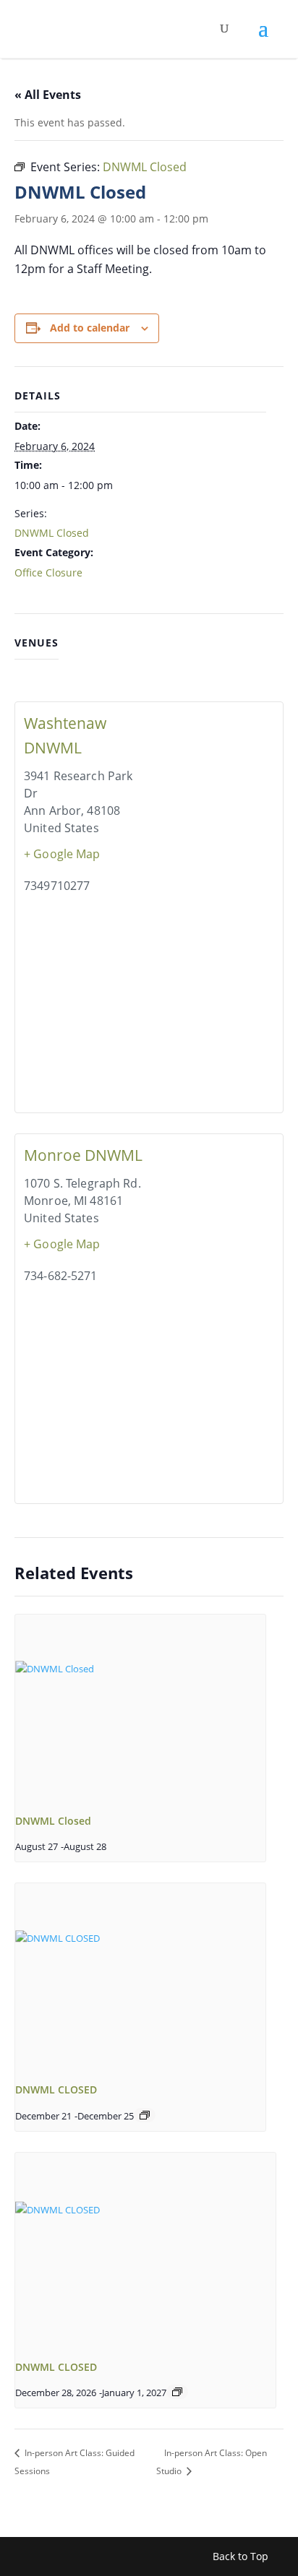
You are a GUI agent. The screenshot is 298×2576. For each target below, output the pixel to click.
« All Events (48, 95)
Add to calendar (90, 328)
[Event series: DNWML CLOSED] (145, 2115)
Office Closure (48, 572)
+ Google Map (62, 854)
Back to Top (240, 2556)
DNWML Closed (52, 533)
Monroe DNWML (83, 1155)
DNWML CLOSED (56, 2089)
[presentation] (140, 1708)
